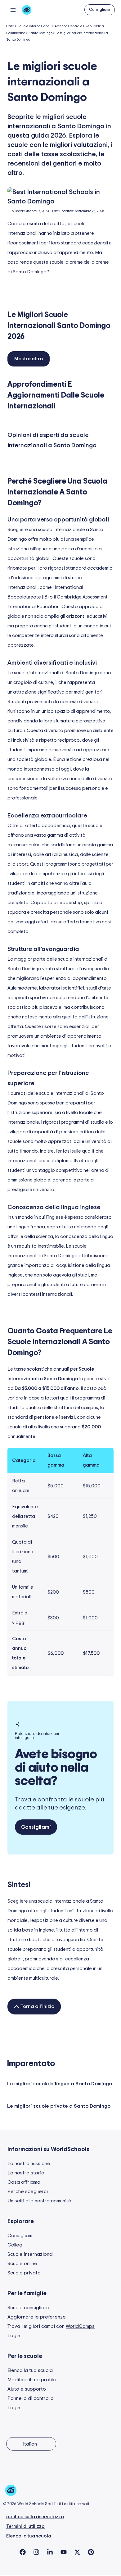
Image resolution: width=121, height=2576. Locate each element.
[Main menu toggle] (13, 10)
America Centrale (68, 26)
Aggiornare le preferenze (37, 2317)
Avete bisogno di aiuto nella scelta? (56, 1768)
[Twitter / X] (77, 2552)
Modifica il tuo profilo (32, 2380)
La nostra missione (29, 2164)
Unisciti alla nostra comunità (39, 2201)
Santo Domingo (40, 33)
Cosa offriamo (24, 2182)
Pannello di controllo (31, 2398)
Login (14, 2336)
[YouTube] (64, 2552)
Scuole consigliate (28, 2308)
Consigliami (20, 2236)
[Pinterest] (91, 2552)
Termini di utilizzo (25, 2526)
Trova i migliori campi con (51, 2326)
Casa (10, 26)
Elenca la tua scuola (30, 2370)
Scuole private (24, 2273)
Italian (30, 2444)
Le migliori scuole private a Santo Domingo (59, 2106)
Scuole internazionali (34, 26)
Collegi (16, 2245)
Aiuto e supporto (27, 2389)
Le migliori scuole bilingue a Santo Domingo (60, 2084)
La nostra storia (26, 2173)
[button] (100, 10)
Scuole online (22, 2264)
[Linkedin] (50, 2552)
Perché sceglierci (28, 2191)
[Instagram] (36, 2552)
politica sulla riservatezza (35, 2517)
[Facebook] (23, 2552)
